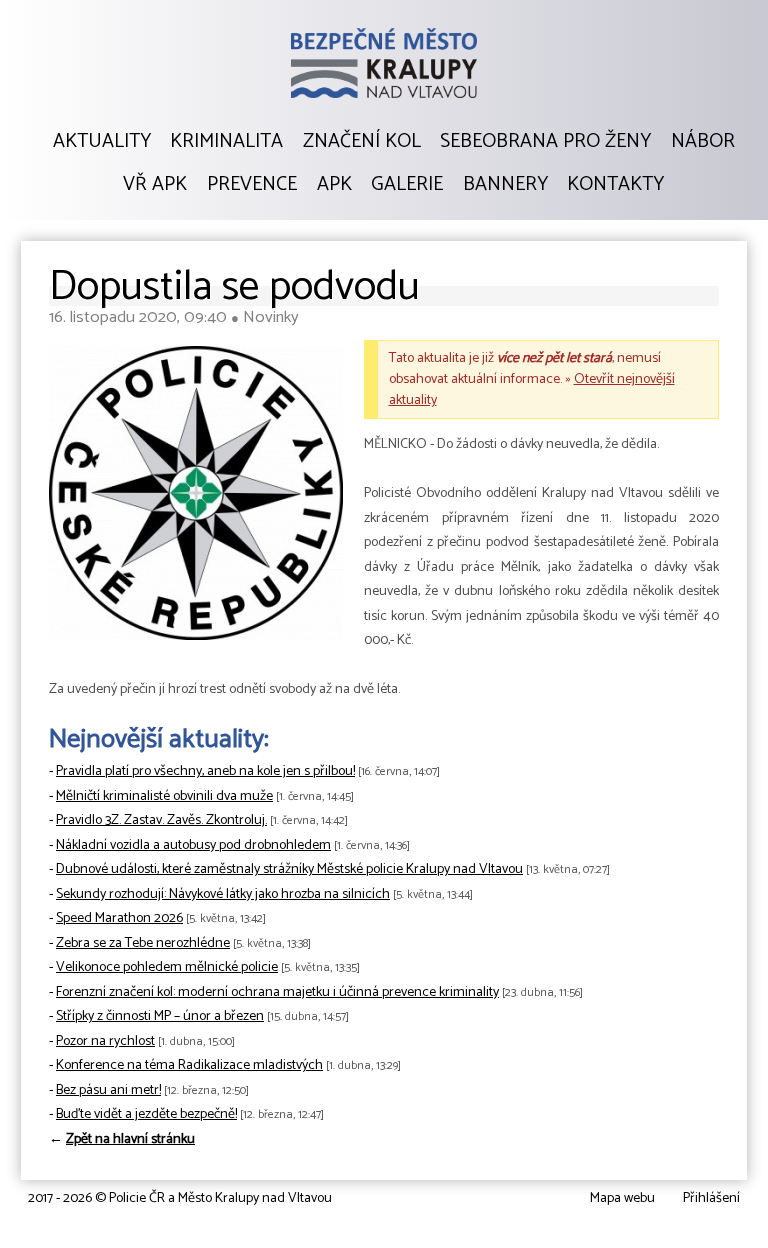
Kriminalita (226, 142)
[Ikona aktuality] (196, 498)
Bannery (505, 185)
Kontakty (615, 185)
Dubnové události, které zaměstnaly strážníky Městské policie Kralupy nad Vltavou (289, 869)
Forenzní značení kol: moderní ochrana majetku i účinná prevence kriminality (277, 992)
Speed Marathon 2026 (119, 918)
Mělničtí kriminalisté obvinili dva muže (164, 796)
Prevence (252, 185)
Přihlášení (711, 1198)
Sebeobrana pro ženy (545, 142)
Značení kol (362, 142)
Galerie (407, 185)
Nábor (703, 142)
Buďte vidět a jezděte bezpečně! (146, 1114)
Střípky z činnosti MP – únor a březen (160, 1016)
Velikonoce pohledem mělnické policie (167, 967)
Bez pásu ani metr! (108, 1090)
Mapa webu (622, 1198)
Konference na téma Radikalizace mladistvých (189, 1065)
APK (334, 185)
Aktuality (102, 142)
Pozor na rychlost (105, 1041)
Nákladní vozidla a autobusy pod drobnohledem (193, 845)
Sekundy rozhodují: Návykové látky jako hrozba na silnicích (223, 894)
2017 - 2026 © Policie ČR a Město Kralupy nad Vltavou (180, 1198)
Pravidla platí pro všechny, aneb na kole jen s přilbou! (205, 771)
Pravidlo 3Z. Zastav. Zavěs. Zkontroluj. (161, 820)
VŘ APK (155, 185)
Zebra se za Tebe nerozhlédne (143, 943)
